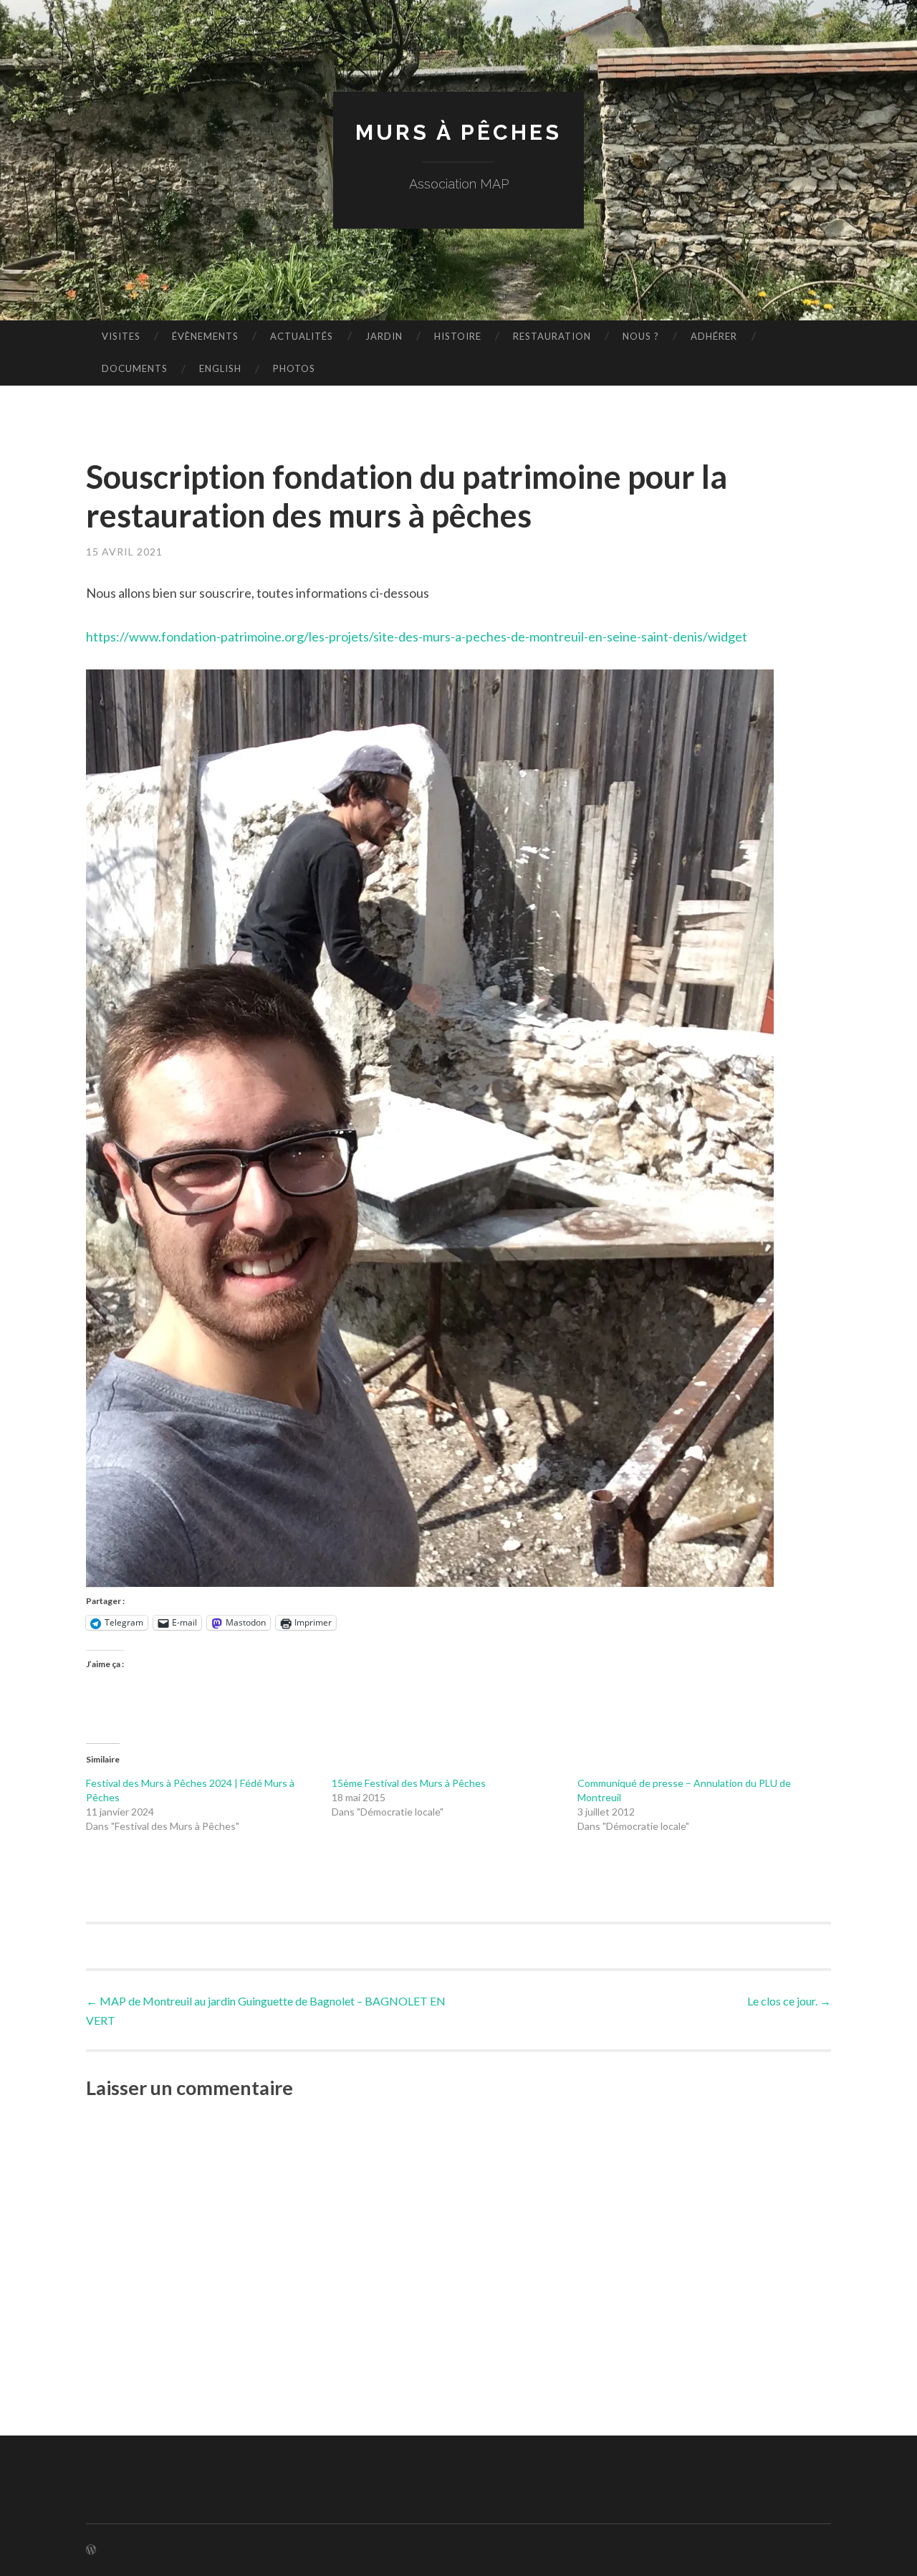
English (220, 368)
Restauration (552, 336)
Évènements (205, 336)
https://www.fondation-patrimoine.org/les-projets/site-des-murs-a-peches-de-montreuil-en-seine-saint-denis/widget (417, 636)
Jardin (384, 336)
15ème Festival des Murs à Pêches (409, 1783)
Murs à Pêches (458, 132)
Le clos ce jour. (789, 2001)
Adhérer (714, 336)
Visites (121, 336)
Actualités (302, 336)
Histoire (458, 336)
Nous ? (641, 336)
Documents (135, 368)
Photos (294, 368)
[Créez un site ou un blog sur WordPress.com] (91, 2550)
